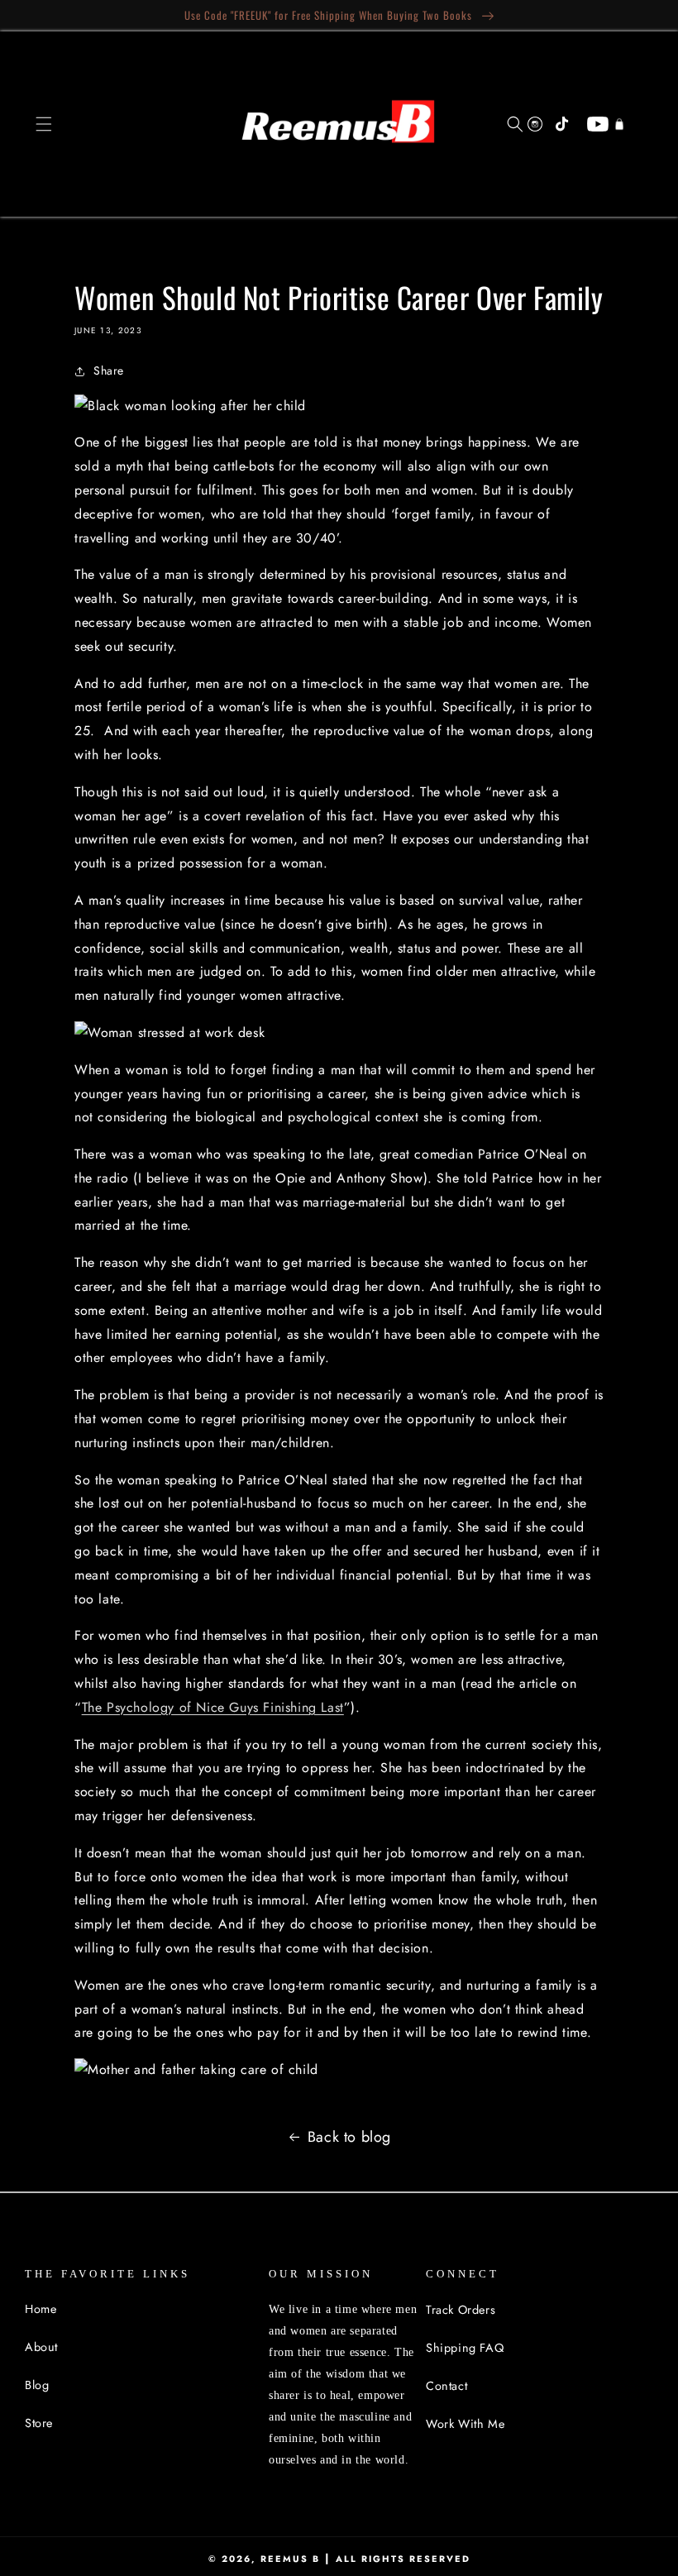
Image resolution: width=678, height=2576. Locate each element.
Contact (446, 2386)
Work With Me (465, 2424)
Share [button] (109, 370)
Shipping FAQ (465, 2348)
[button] (44, 124)
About (41, 2347)
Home (41, 2309)
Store (39, 2423)
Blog (37, 2385)
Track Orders (461, 2310)
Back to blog (349, 2137)
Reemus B (290, 2559)
